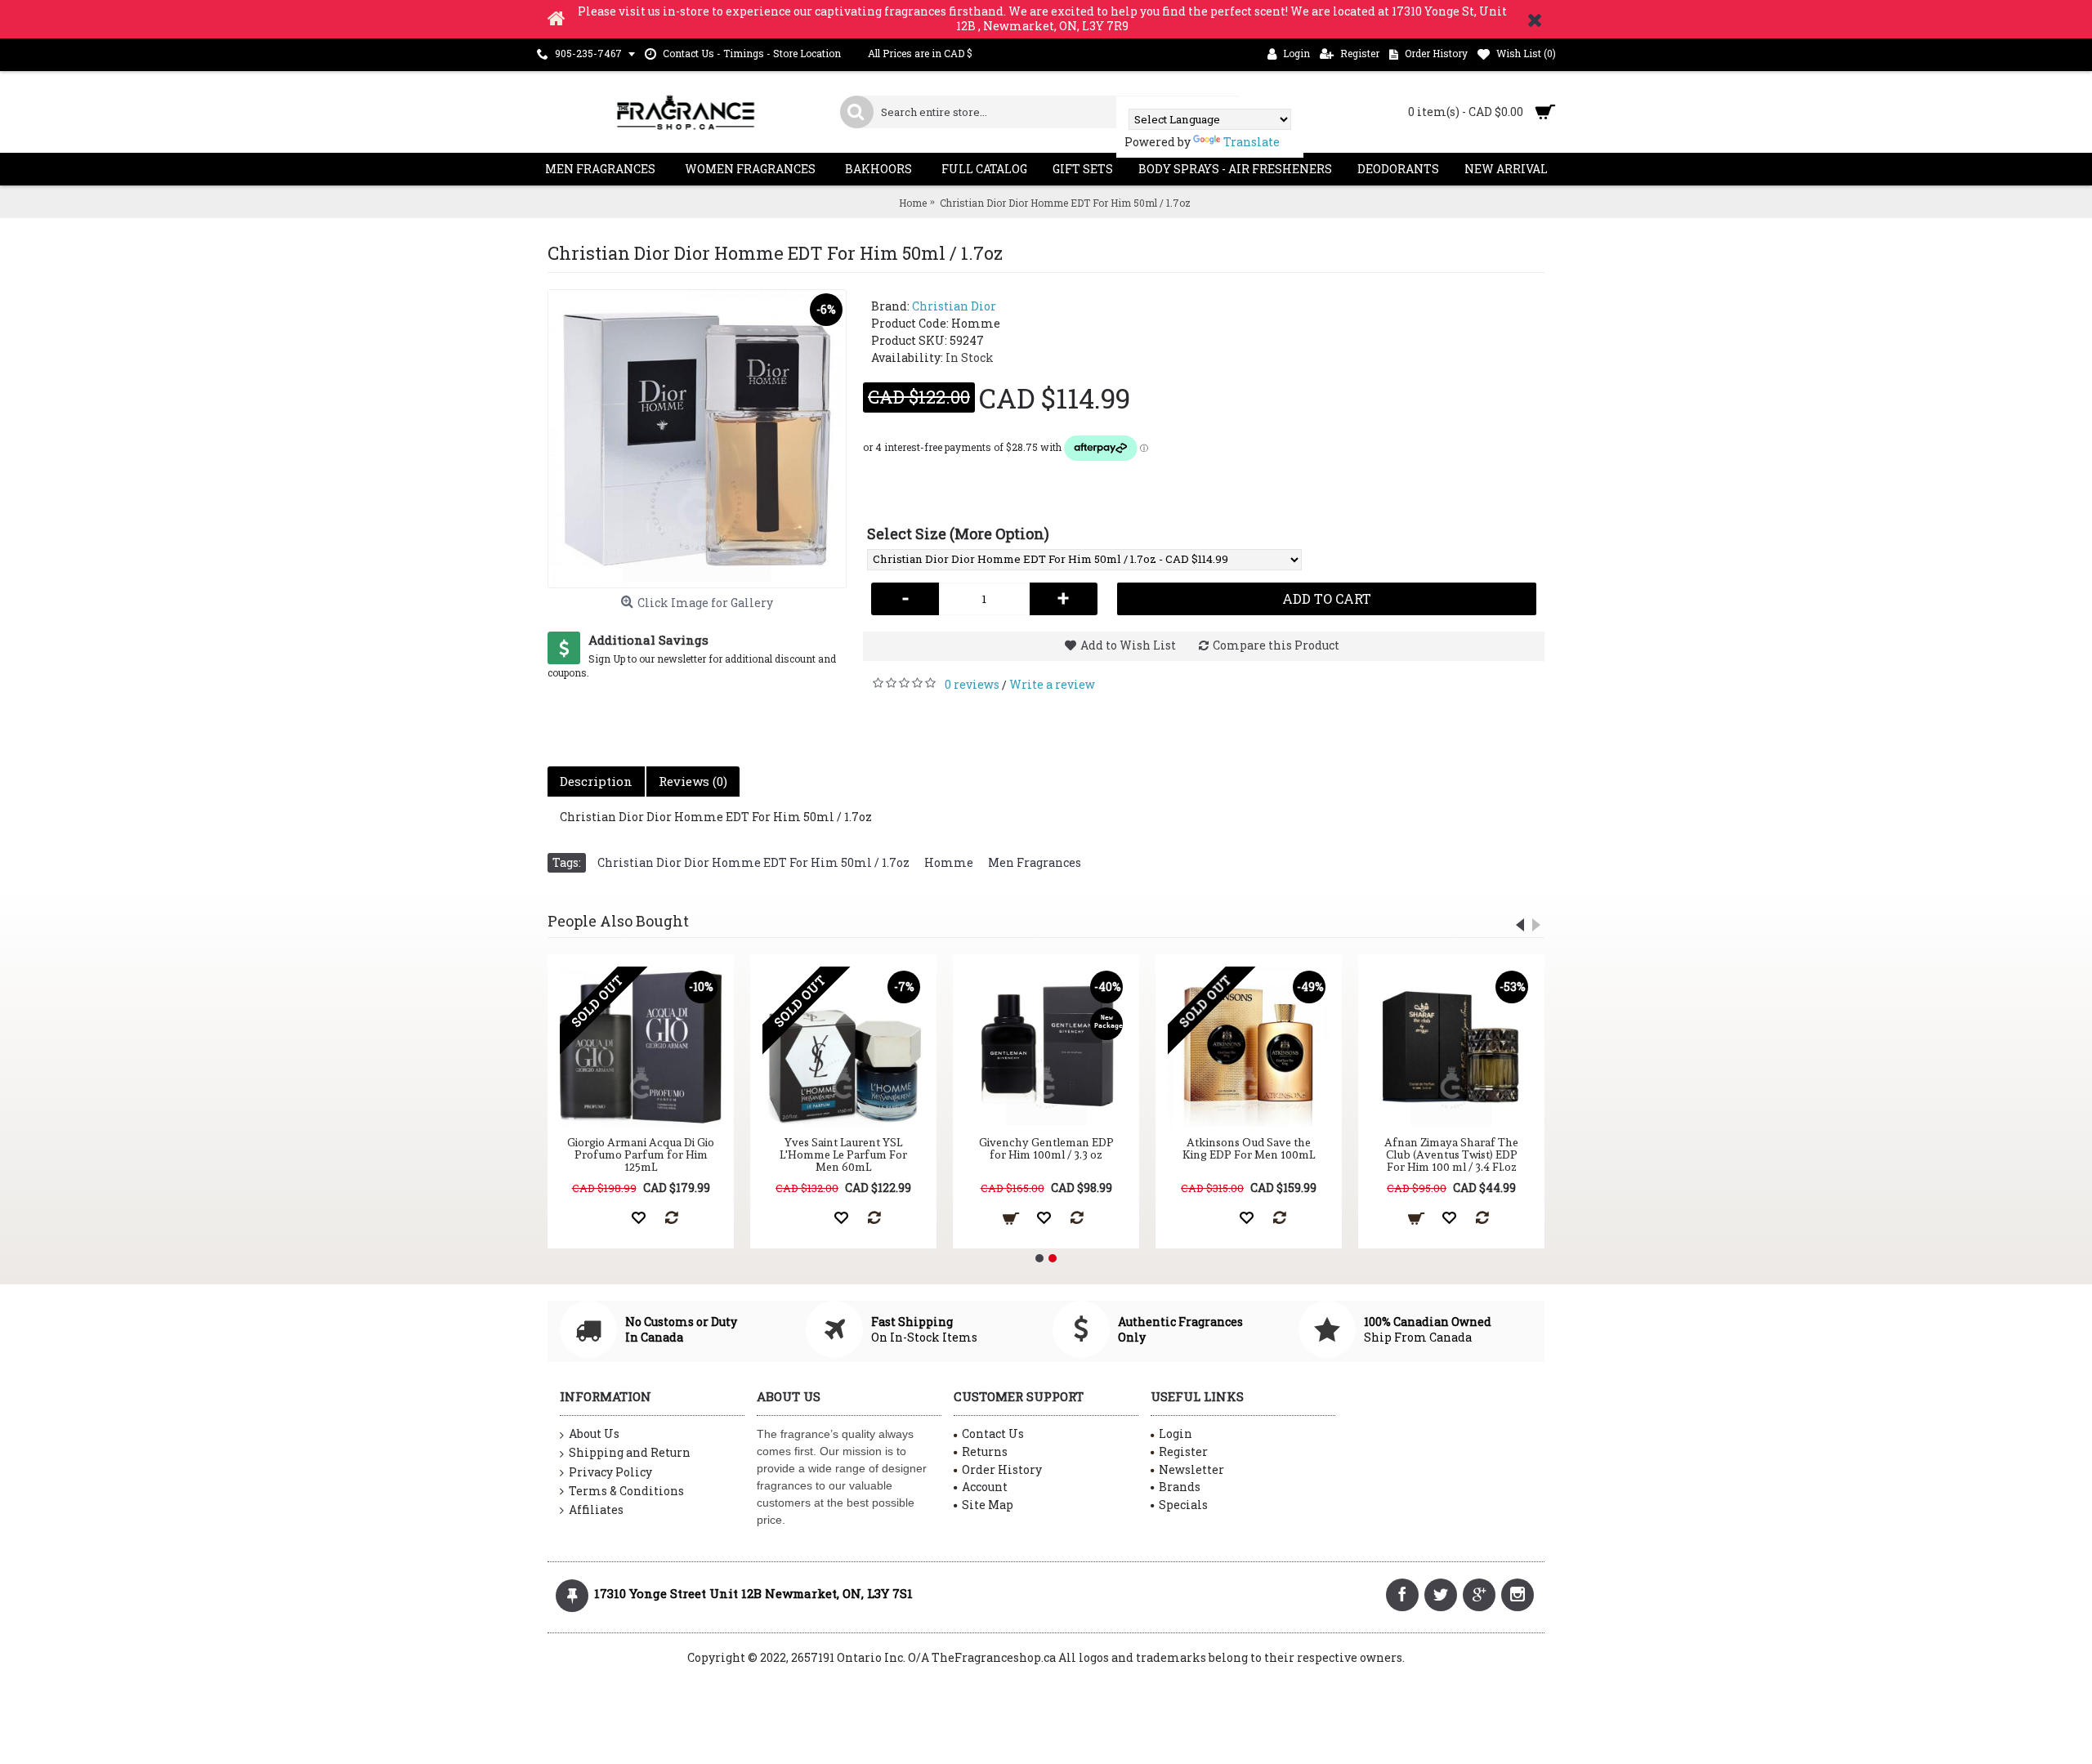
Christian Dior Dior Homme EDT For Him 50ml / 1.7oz (753, 862)
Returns (985, 1451)
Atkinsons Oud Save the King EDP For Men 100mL (1249, 1148)
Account (985, 1487)
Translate (1252, 142)
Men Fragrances (1035, 862)
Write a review (1052, 684)
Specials (1183, 1505)
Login (1176, 1434)
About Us (594, 1434)
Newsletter (1191, 1469)
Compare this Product (1276, 645)
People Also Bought (618, 921)
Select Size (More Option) (958, 534)
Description (596, 781)
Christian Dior (954, 306)
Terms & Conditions (626, 1491)
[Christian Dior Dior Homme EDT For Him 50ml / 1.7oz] (697, 439)
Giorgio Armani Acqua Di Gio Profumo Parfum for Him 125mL (641, 1155)
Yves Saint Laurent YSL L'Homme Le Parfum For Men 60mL (843, 1155)
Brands (1180, 1487)
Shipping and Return (630, 1452)
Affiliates (596, 1509)
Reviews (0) (693, 781)
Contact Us (993, 1434)
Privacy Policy (610, 1472)
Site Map (988, 1505)
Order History (1002, 1469)
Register (1183, 1451)
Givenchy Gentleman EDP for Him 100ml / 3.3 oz (1046, 1148)
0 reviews (972, 684)
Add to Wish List (1128, 645)
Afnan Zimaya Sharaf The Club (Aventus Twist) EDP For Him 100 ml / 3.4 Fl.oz (1451, 1155)
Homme (949, 862)
